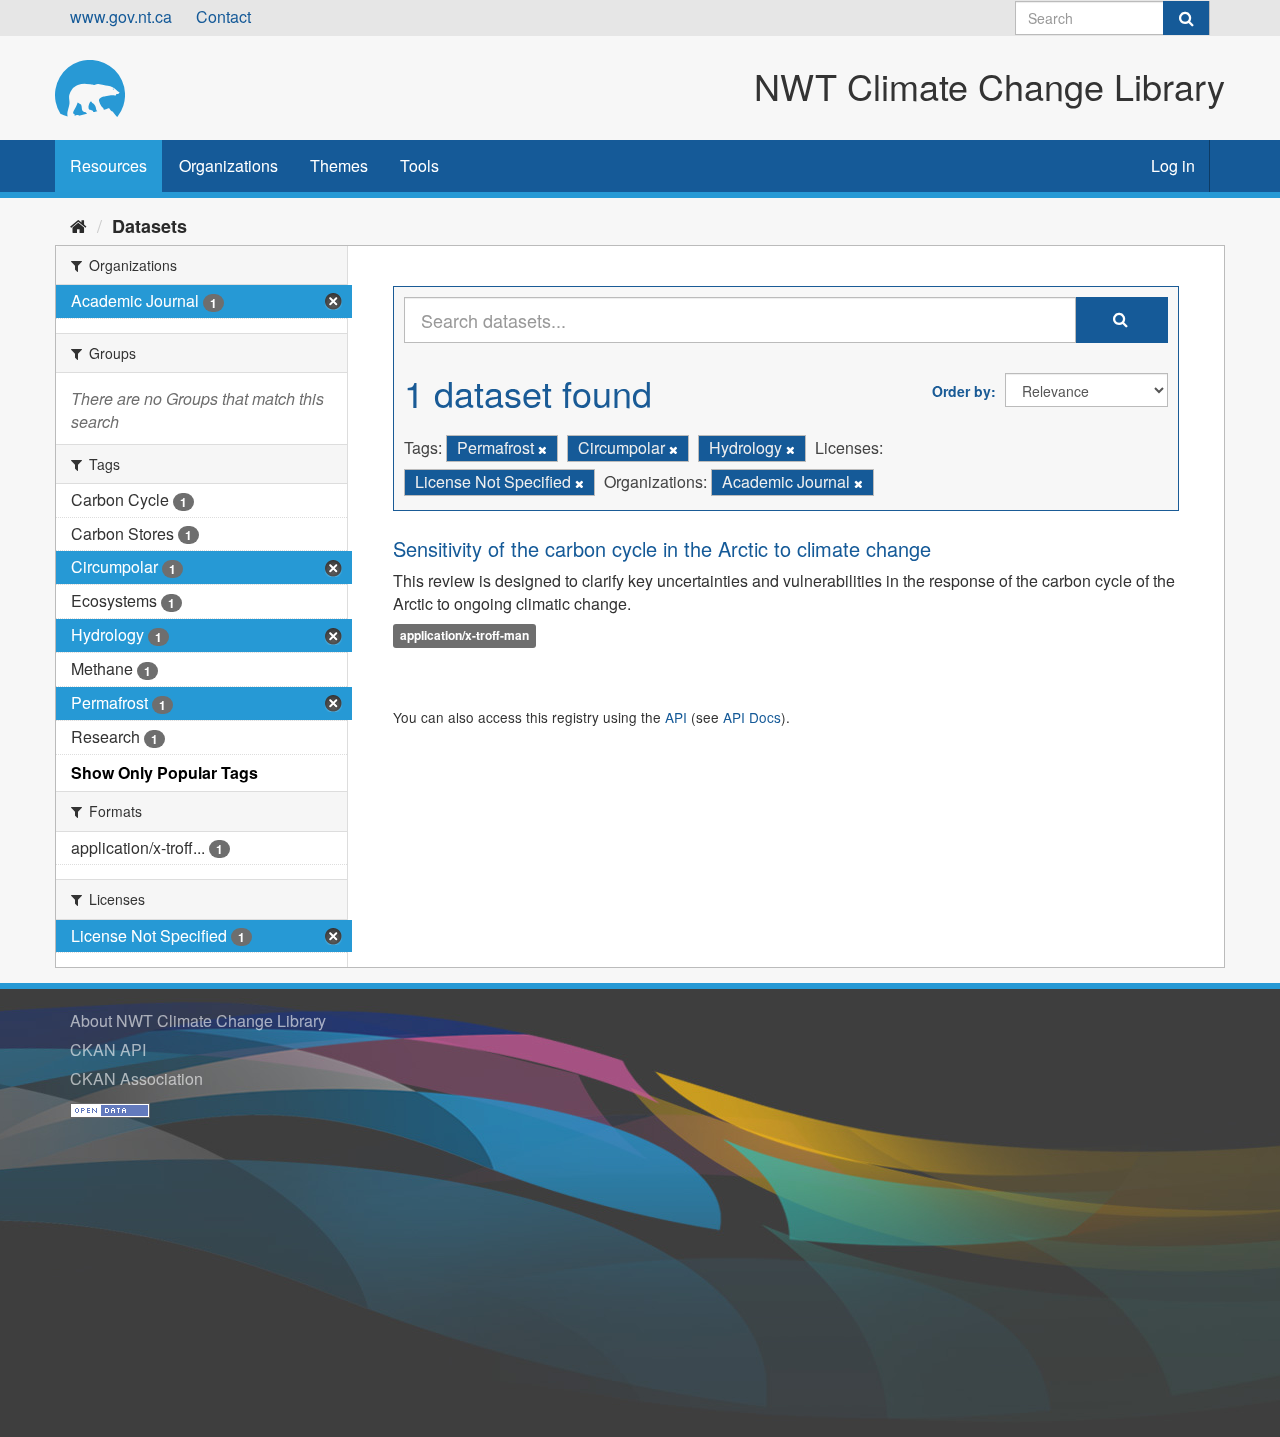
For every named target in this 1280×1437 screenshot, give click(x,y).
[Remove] (542, 449)
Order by (961, 391)
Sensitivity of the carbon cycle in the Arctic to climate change (662, 548)
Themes (339, 165)
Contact (223, 16)
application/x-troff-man (464, 635)
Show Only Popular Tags (164, 772)
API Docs (752, 717)
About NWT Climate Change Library (198, 1020)
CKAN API (108, 1049)
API (676, 717)
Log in (1173, 165)
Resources (108, 165)
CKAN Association (136, 1078)
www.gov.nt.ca (121, 16)
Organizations (228, 165)
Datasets (149, 226)
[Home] (78, 225)
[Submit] (1186, 18)
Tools (419, 165)
